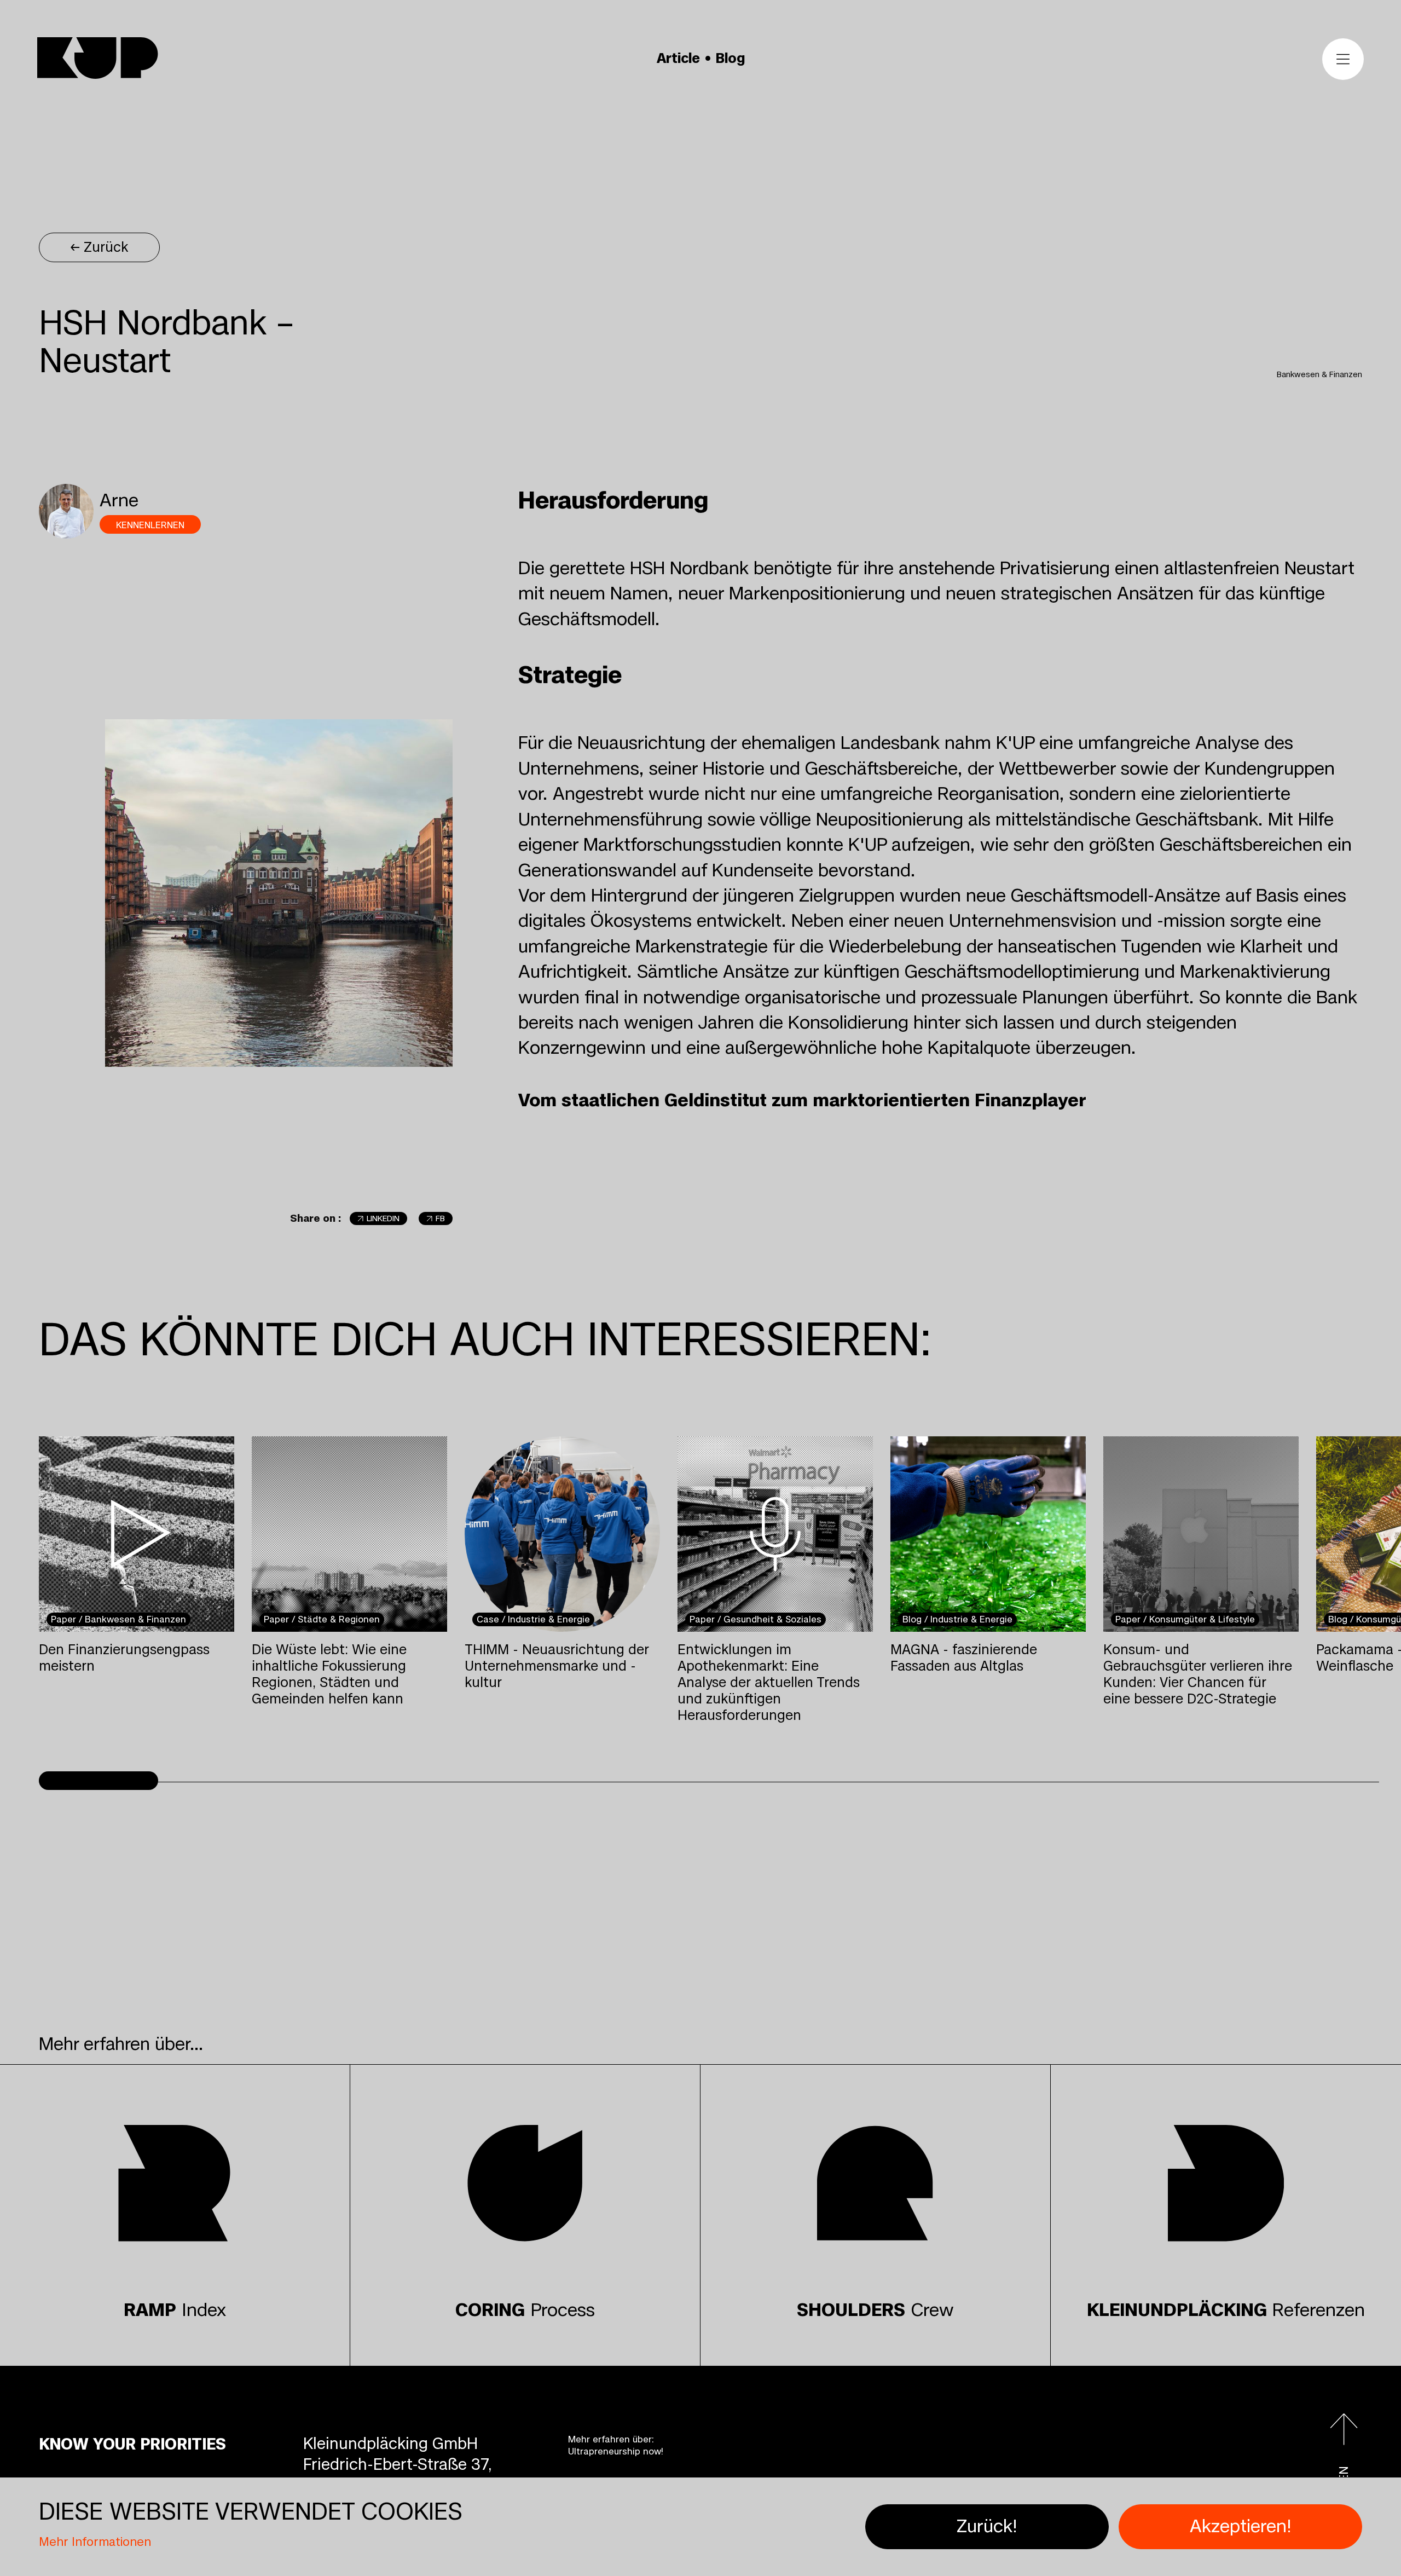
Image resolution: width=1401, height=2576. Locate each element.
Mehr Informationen (95, 2542)
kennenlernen (150, 525)
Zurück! (987, 2526)
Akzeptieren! (1241, 2526)
